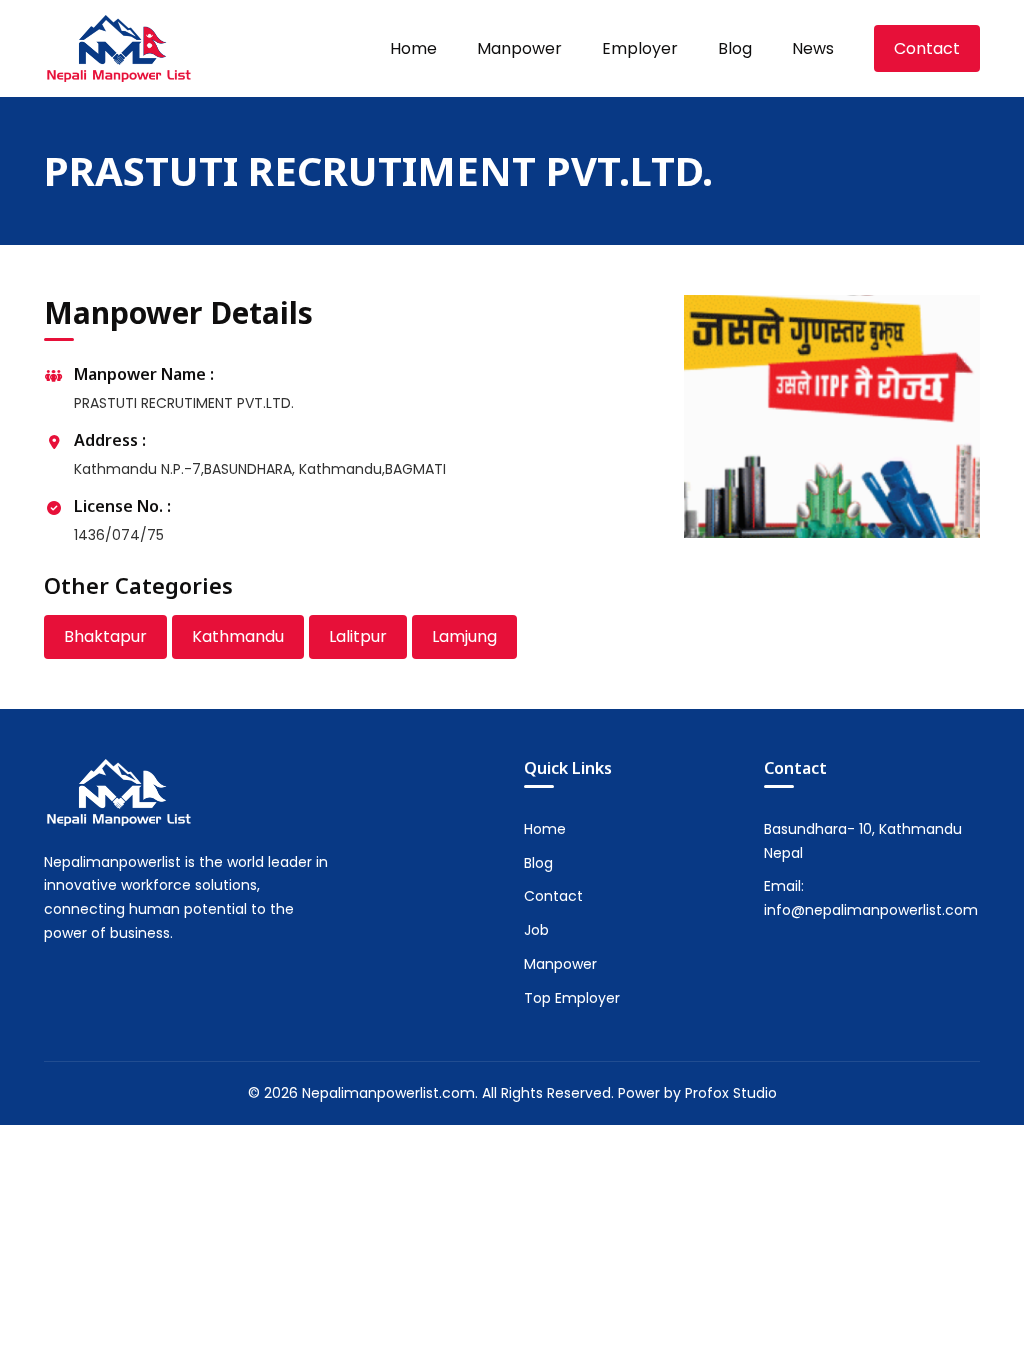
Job (536, 930)
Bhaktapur (105, 636)
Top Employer (572, 998)
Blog (735, 48)
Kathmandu (238, 636)
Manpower (519, 48)
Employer (640, 48)
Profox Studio (731, 1093)
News (813, 48)
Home (413, 48)
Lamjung (464, 636)
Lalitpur (358, 636)
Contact (927, 48)
